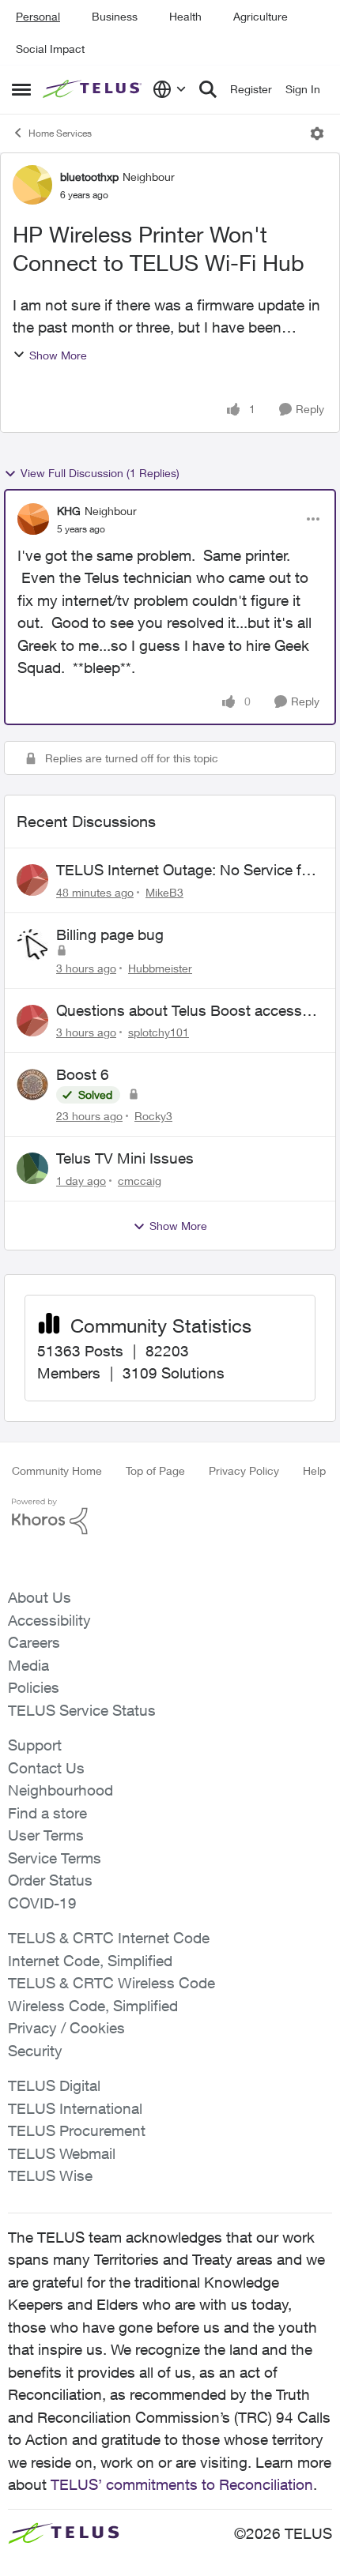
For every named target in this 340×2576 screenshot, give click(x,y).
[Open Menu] (317, 134)
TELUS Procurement (77, 2130)
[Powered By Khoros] (170, 1517)
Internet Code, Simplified (90, 1961)
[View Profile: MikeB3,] (32, 880)
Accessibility (49, 1620)
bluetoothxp (89, 177)
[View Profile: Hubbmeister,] (32, 945)
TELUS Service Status (82, 1710)
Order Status (50, 1880)
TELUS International (75, 2108)
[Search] (208, 89)
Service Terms (55, 1858)
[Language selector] (170, 89)
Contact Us (46, 1768)
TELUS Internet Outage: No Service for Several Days (185, 871)
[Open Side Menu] (21, 89)
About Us (40, 1597)
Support (35, 1745)
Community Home (57, 1470)
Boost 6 (83, 1074)
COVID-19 (42, 1903)
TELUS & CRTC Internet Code (109, 1938)
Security (35, 2051)
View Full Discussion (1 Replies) (100, 473)
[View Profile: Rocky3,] (32, 1085)
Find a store (47, 1813)
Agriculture (261, 16)
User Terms (46, 1835)
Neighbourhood (60, 1790)
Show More (58, 355)
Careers (34, 1642)
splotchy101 (159, 1032)
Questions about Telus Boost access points (179, 1011)
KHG (69, 511)
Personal (38, 16)
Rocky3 (153, 1116)
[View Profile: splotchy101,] (32, 1021)
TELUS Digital (54, 2085)
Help (314, 1470)
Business (115, 16)
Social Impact (50, 49)
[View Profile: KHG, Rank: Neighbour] (33, 519)
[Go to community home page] (94, 89)
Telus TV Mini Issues (125, 1158)
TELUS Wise (50, 2175)
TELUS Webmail (62, 2153)
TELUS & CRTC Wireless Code (111, 1983)
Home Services (60, 133)
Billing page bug (110, 935)
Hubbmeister (160, 968)
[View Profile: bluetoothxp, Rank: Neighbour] (32, 185)
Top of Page (155, 1470)
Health (185, 16)
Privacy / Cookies (66, 2028)
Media (28, 1665)
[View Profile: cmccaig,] (32, 1168)
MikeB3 (164, 892)
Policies (34, 1687)
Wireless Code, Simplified (93, 2006)
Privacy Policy (244, 1470)
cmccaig (140, 1181)
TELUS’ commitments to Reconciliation (182, 2484)
